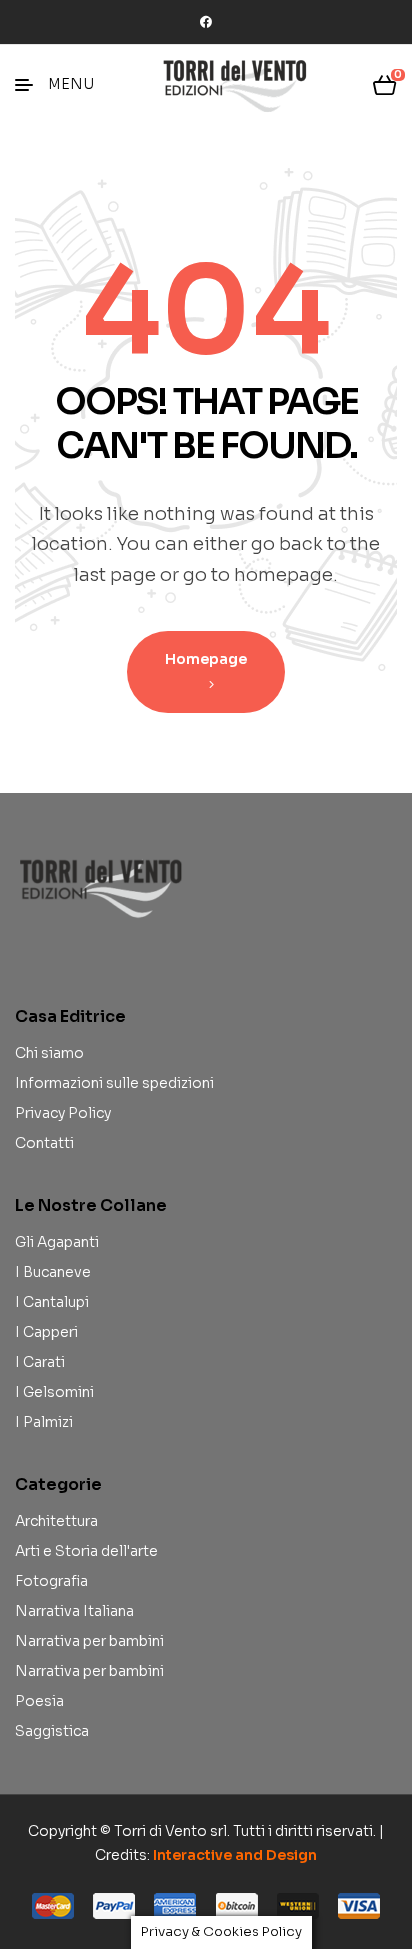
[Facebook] (206, 22)
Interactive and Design (235, 1855)
